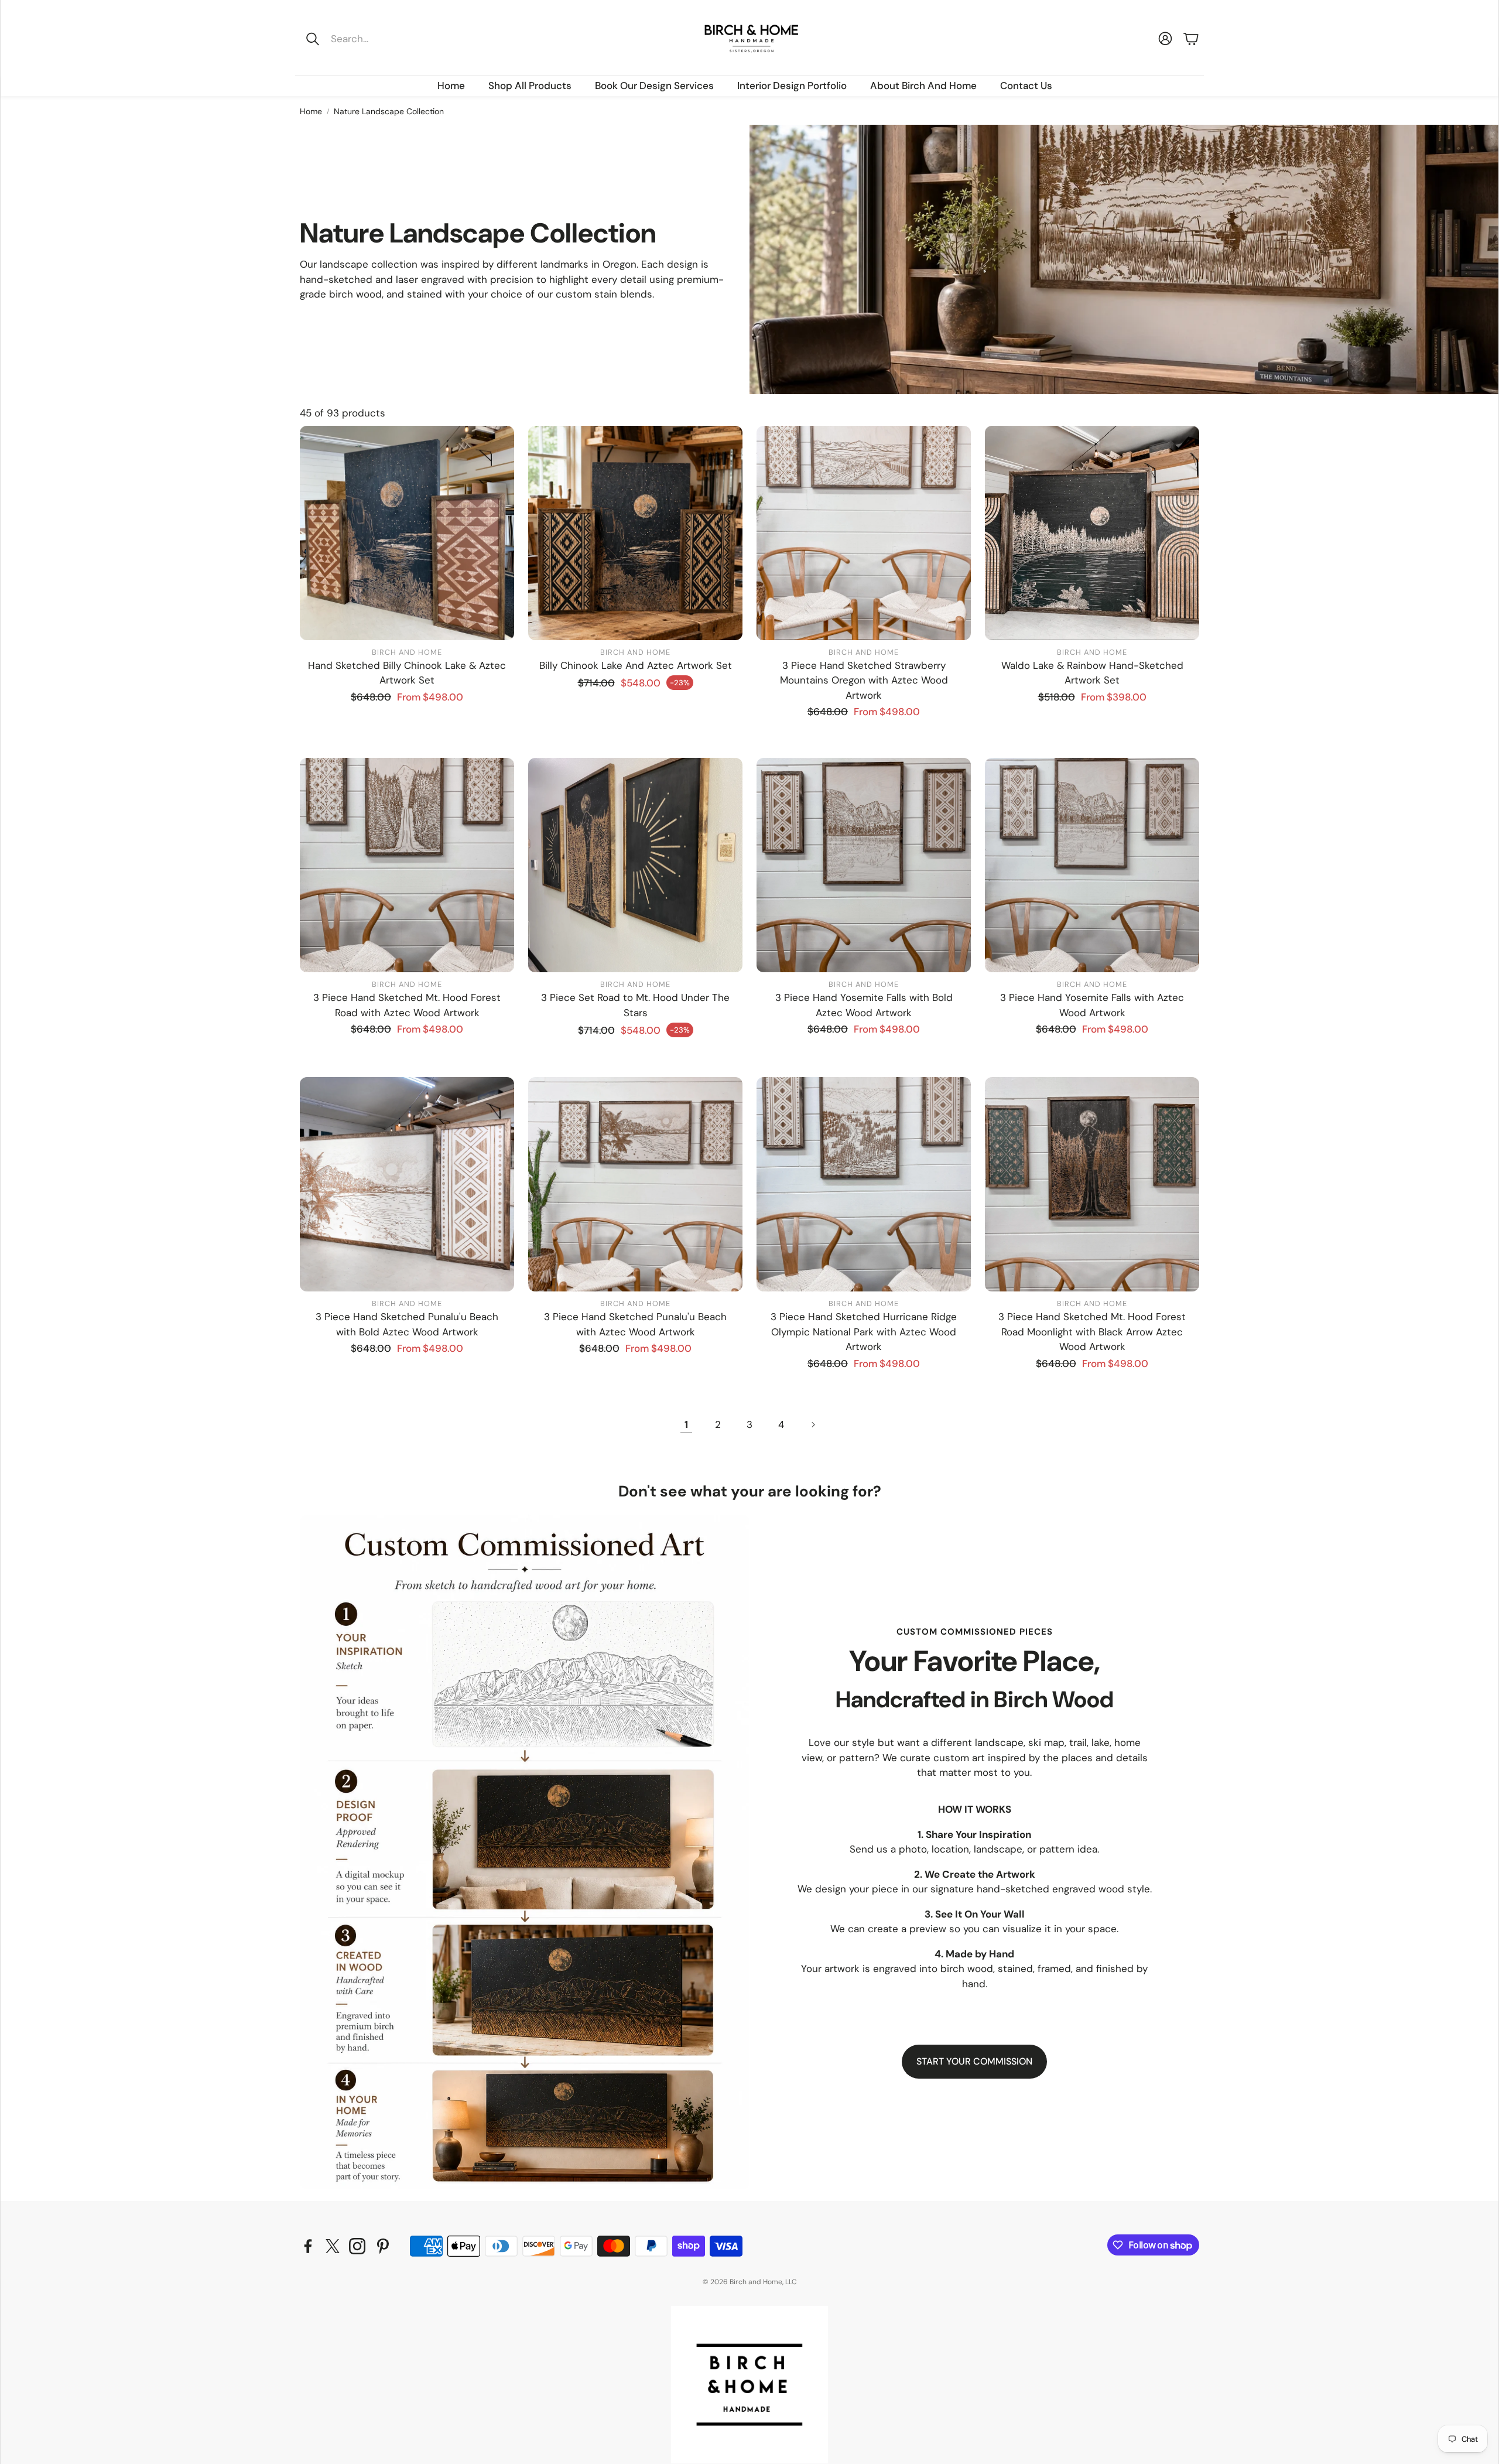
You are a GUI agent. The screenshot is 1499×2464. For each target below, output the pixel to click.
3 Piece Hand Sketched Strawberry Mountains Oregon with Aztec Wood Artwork (864, 680)
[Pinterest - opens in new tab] (383, 2246)
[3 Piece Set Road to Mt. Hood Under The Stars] (635, 865)
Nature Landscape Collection (389, 111)
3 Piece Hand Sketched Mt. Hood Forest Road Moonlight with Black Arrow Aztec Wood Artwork (1092, 1332)
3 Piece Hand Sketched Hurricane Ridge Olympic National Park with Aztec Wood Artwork (864, 1332)
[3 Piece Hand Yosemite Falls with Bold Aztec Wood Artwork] (864, 865)
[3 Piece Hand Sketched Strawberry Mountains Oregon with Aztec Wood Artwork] (864, 533)
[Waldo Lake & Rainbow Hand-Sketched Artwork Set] (1092, 533)
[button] (379, 39)
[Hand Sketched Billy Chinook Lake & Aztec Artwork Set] (407, 533)
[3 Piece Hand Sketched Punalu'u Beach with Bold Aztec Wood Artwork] (407, 1184)
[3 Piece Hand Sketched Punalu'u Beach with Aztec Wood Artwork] (635, 1184)
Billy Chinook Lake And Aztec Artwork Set (636, 665)
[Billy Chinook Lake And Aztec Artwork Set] (635, 533)
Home (311, 111)
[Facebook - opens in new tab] (308, 2246)
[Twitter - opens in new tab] (333, 2246)
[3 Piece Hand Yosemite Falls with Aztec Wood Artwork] (1092, 865)
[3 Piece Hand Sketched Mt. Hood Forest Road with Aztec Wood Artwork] (407, 865)
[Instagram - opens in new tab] (357, 2246)
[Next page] (813, 1425)
